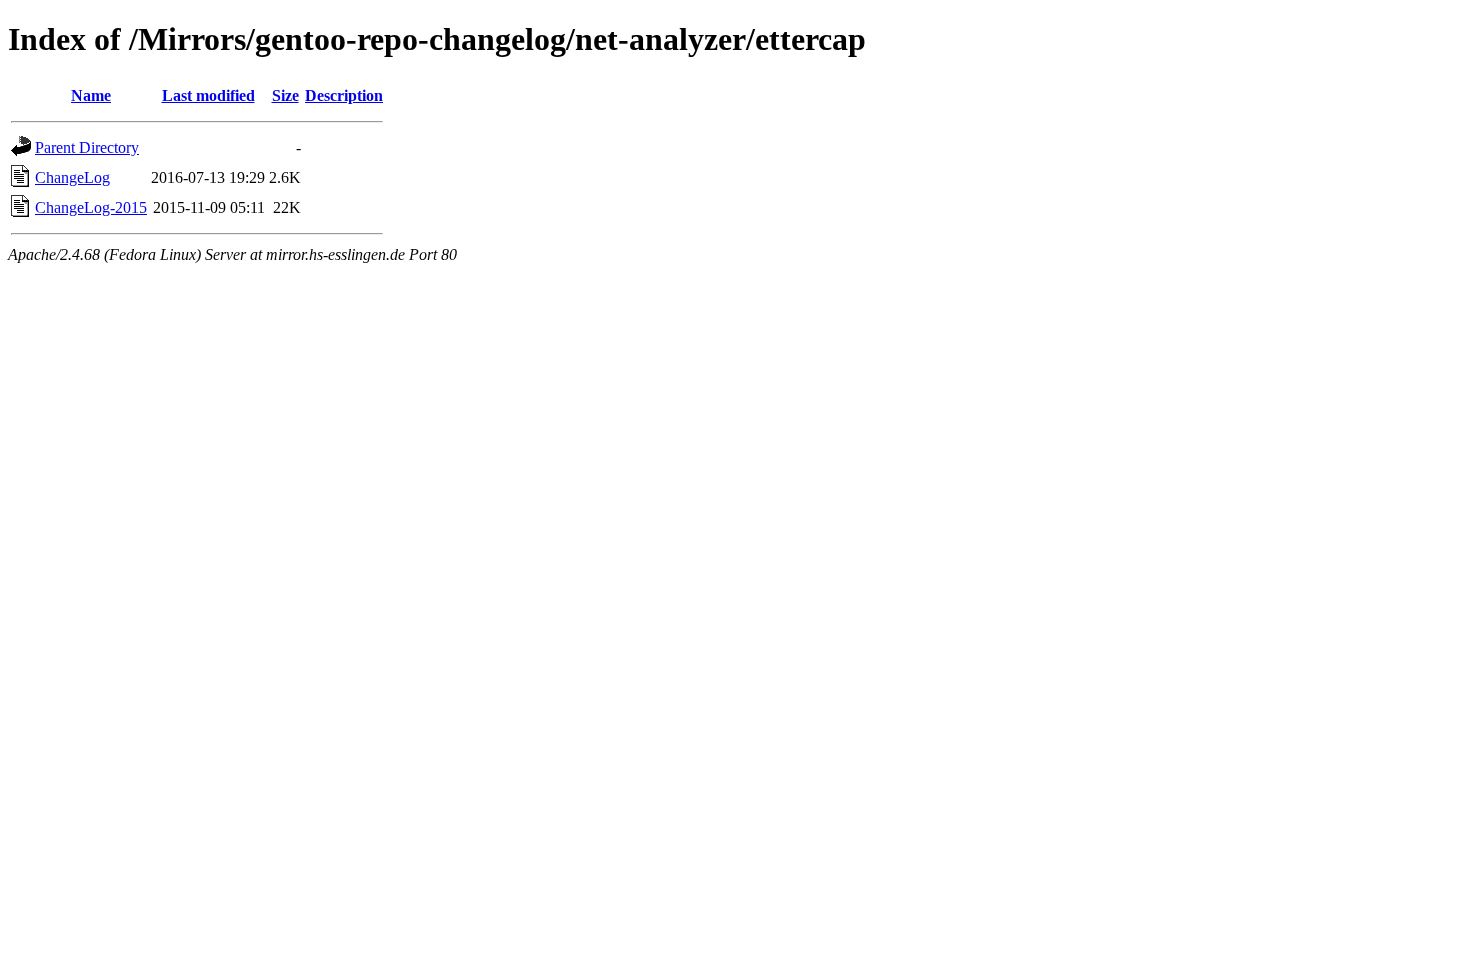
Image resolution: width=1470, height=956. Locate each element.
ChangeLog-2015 (91, 207)
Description (344, 95)
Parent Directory (87, 147)
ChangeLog (72, 177)
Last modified (208, 95)
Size (285, 95)
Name (91, 95)
